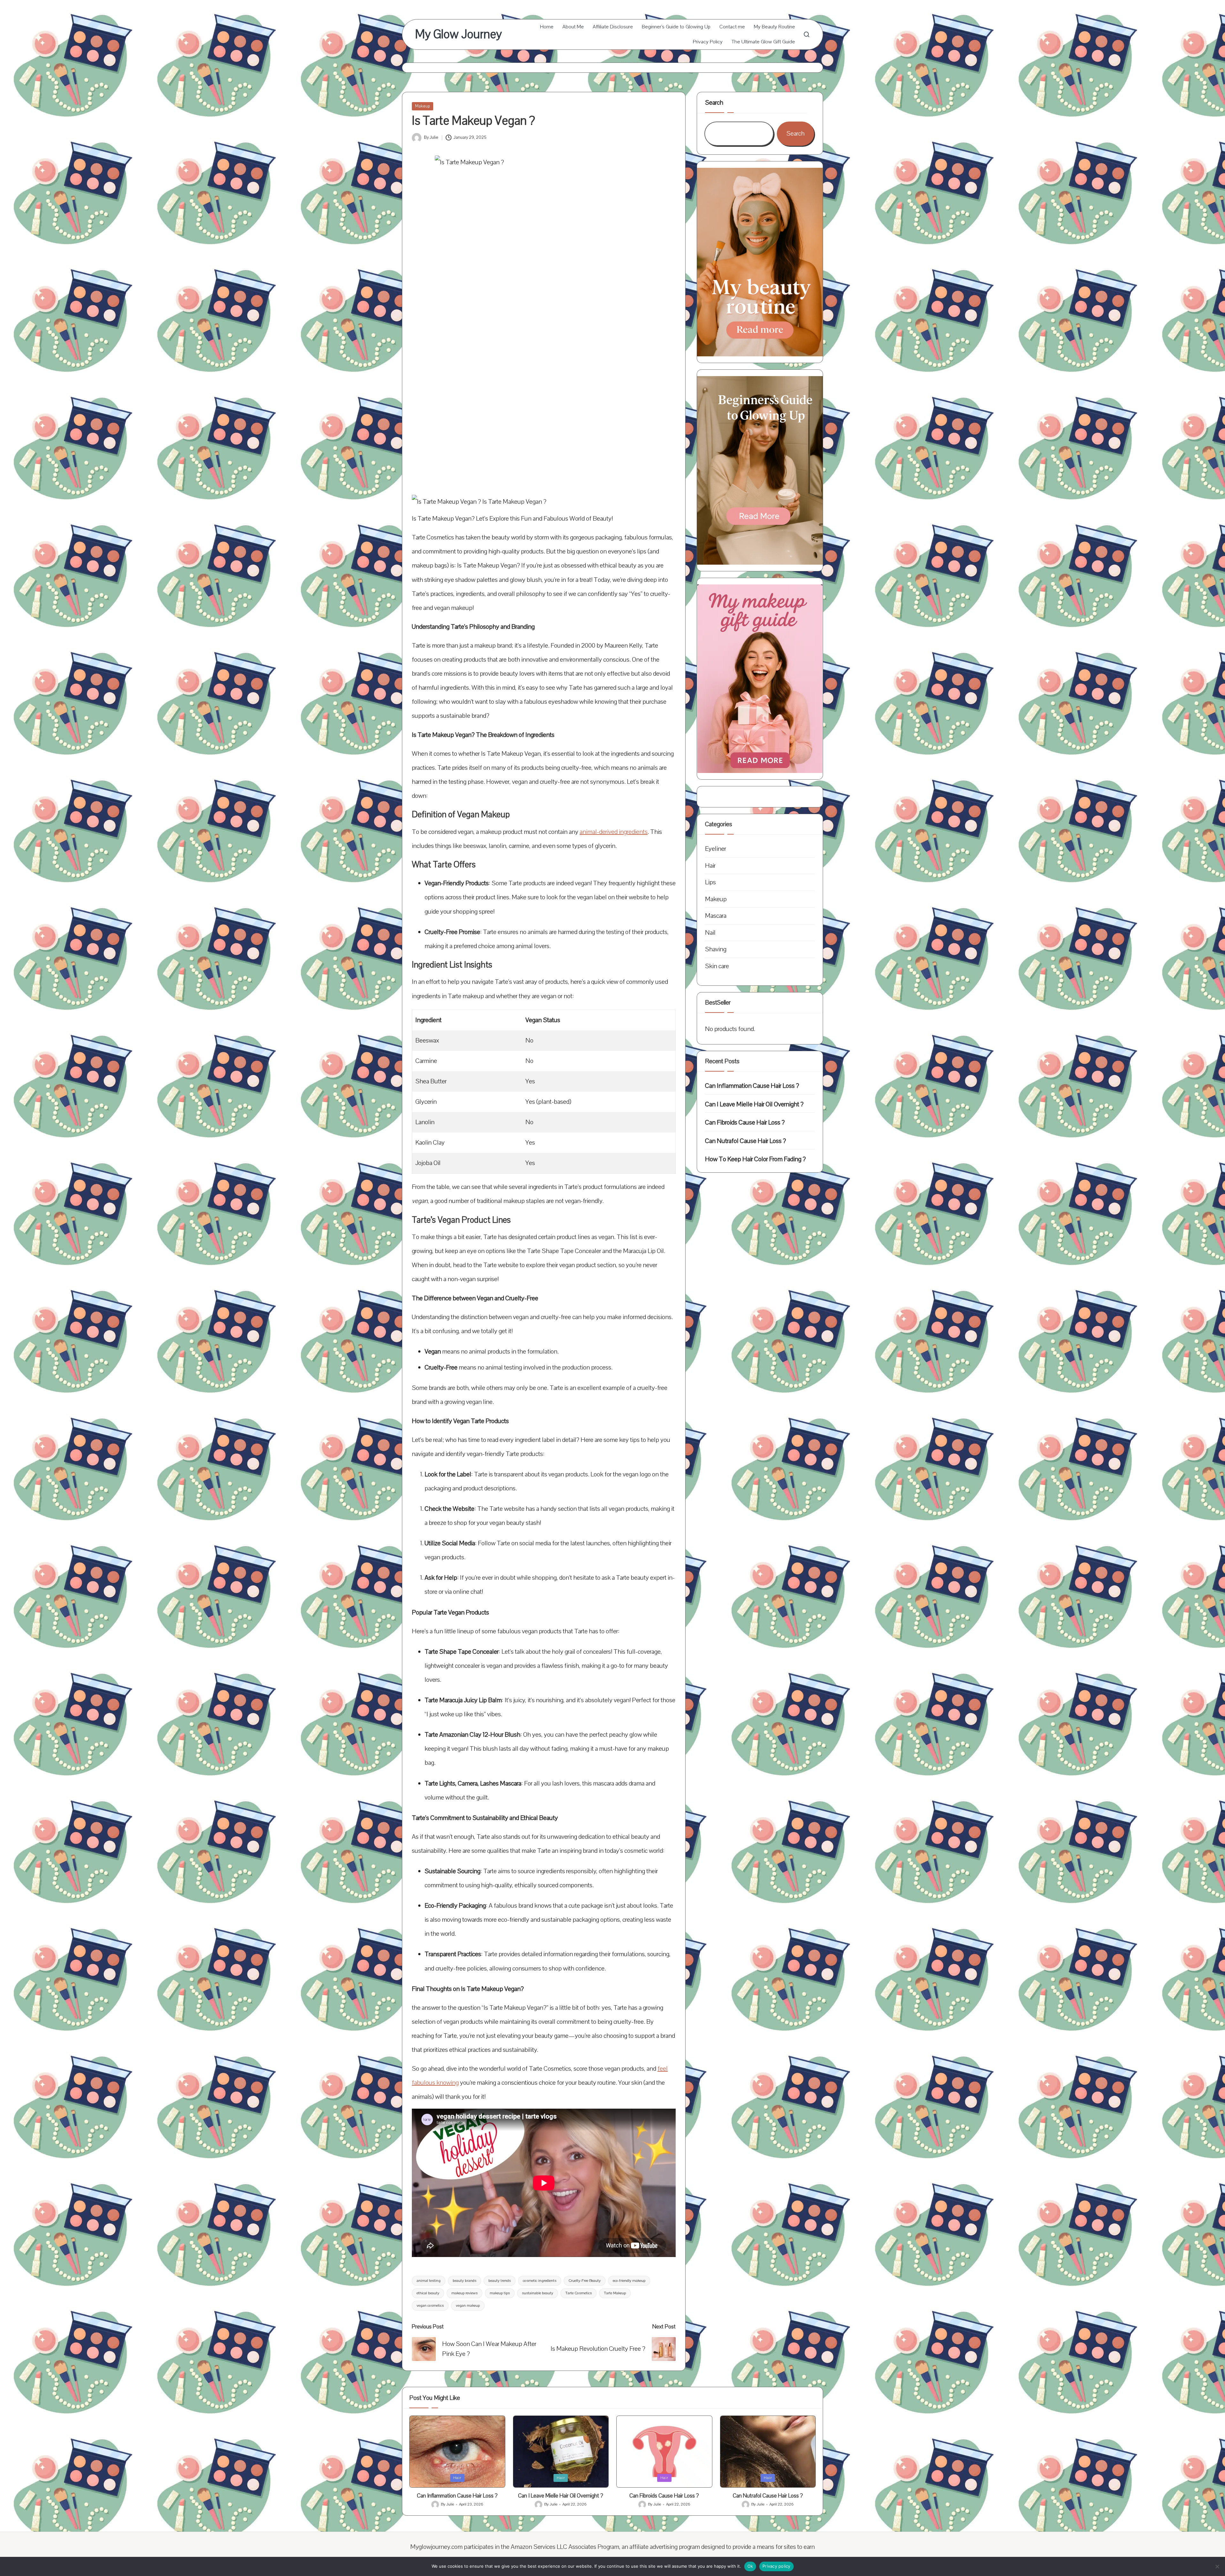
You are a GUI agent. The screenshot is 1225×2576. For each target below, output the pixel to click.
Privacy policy (776, 2566)
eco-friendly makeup (629, 2281)
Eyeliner (716, 849)
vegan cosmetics (430, 2305)
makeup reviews (464, 2293)
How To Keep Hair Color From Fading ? (755, 1159)
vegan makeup (468, 2305)
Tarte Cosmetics (579, 2293)
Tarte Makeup (615, 2293)
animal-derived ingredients (614, 832)
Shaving (716, 949)
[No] (1217, 2566)
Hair (710, 866)
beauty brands (464, 2281)
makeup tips (500, 2293)
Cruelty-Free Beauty (585, 2281)
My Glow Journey (458, 34)
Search (714, 103)
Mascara (716, 916)
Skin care (717, 966)
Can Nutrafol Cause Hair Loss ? (746, 1141)
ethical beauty (428, 2293)
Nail (710, 933)
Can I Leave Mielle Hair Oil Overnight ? (754, 1104)
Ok (750, 2566)
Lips (710, 882)
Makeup (423, 106)
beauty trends (500, 2281)
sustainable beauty (538, 2293)
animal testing (429, 2281)
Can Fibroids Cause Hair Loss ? (745, 1122)
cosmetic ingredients (540, 2281)
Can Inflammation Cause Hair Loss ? (752, 1086)
